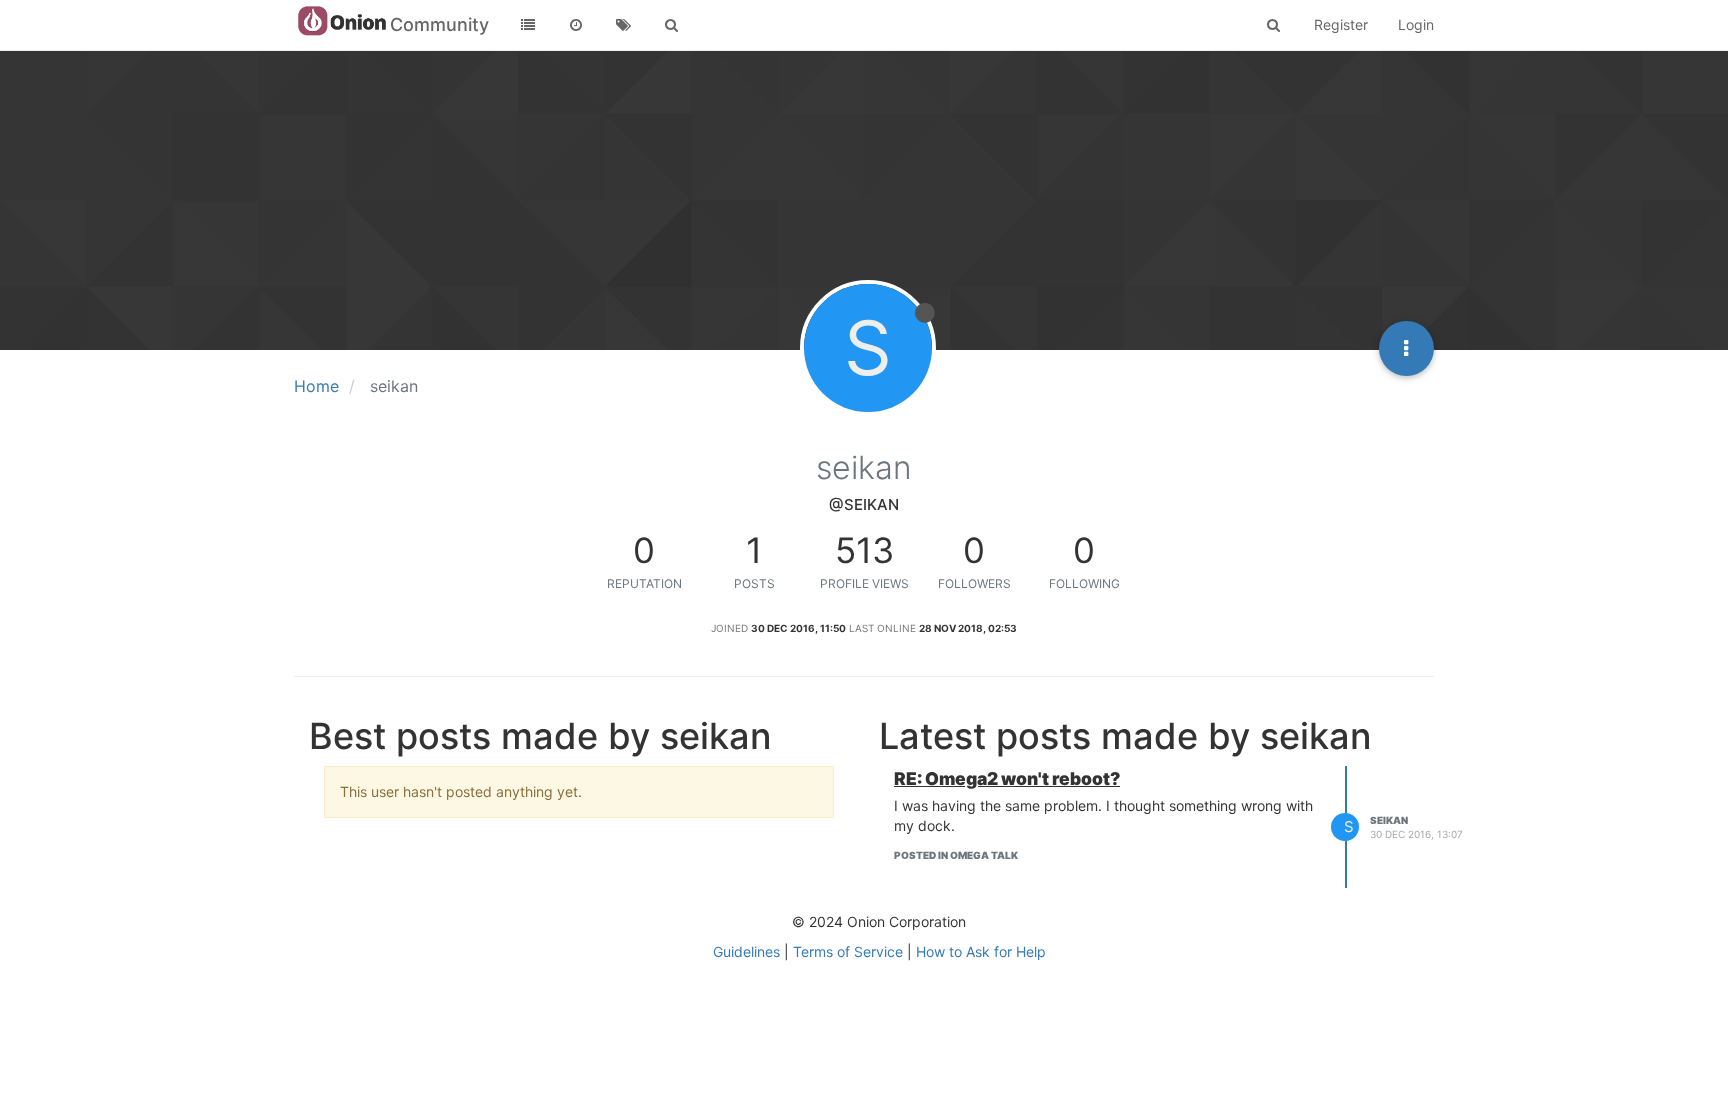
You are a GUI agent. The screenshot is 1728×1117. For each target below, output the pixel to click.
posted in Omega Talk (956, 855)
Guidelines (746, 951)
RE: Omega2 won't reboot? (1007, 778)
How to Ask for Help (981, 951)
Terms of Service (848, 951)
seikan (1389, 820)
